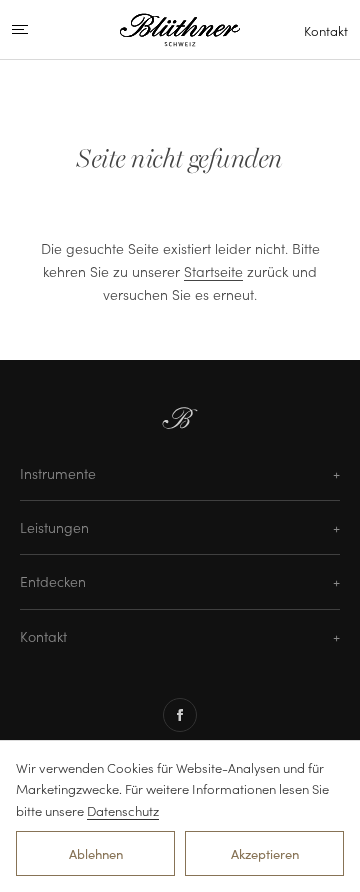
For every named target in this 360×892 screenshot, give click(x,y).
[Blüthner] (180, 30)
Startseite (213, 271)
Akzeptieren (265, 853)
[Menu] (37, 30)
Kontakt (326, 30)
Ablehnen (96, 853)
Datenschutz (123, 810)
